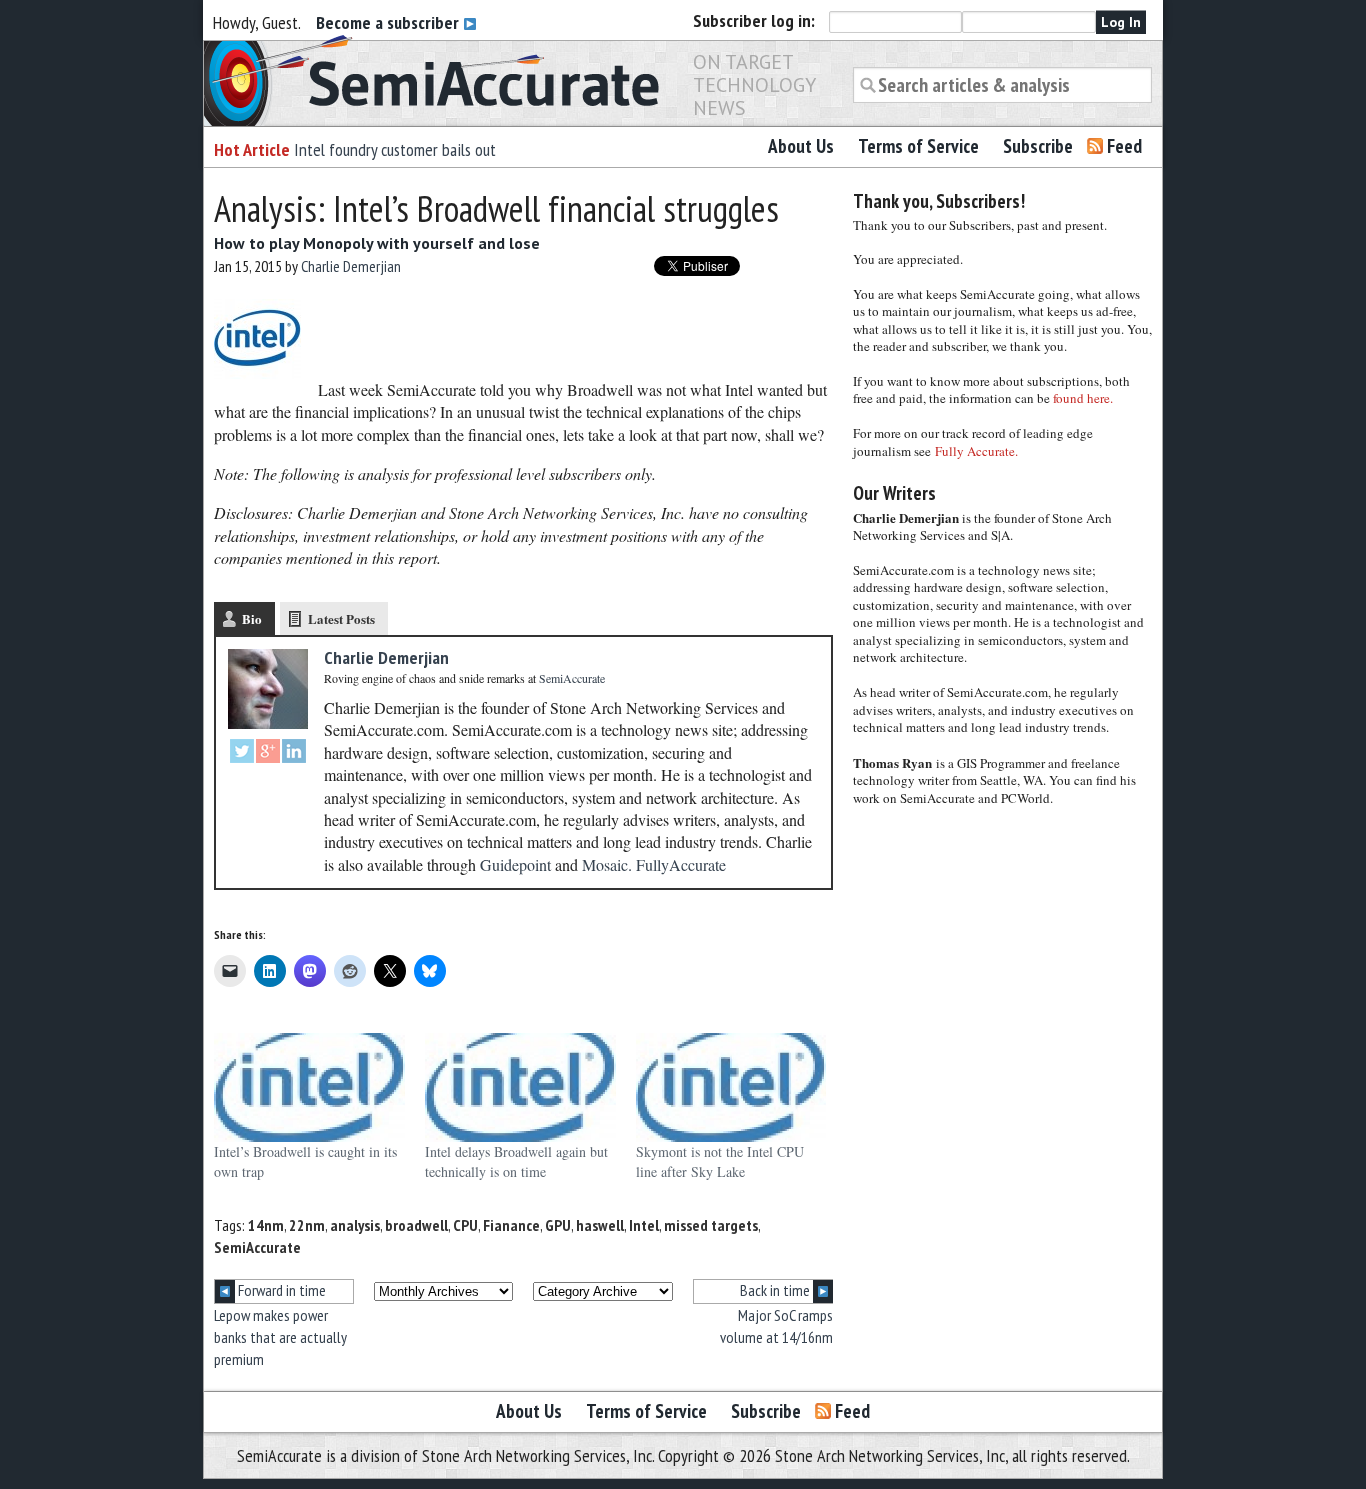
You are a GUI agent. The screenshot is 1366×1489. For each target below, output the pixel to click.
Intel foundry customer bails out (395, 149)
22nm (307, 1225)
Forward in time (280, 1290)
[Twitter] (242, 753)
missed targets (711, 1225)
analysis (355, 1225)
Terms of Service (918, 146)
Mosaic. (607, 864)
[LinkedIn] (294, 753)
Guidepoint (515, 864)
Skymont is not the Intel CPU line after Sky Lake (720, 1161)
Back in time (776, 1290)
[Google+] (268, 753)
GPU (558, 1225)
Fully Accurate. (976, 451)
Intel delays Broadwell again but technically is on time (516, 1161)
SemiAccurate (257, 1247)
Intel (644, 1225)
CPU (465, 1225)
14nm (266, 1225)
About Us (801, 146)
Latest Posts (341, 618)
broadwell (416, 1225)
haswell (600, 1225)
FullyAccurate (681, 864)
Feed (1124, 146)
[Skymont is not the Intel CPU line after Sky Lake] (731, 1087)
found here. (1083, 398)
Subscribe (1038, 146)
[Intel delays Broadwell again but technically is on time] (520, 1087)
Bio (252, 618)
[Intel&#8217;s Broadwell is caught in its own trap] (309, 1087)
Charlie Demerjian (351, 266)
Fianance (511, 1225)
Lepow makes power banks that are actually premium (280, 1337)
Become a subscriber (389, 22)
